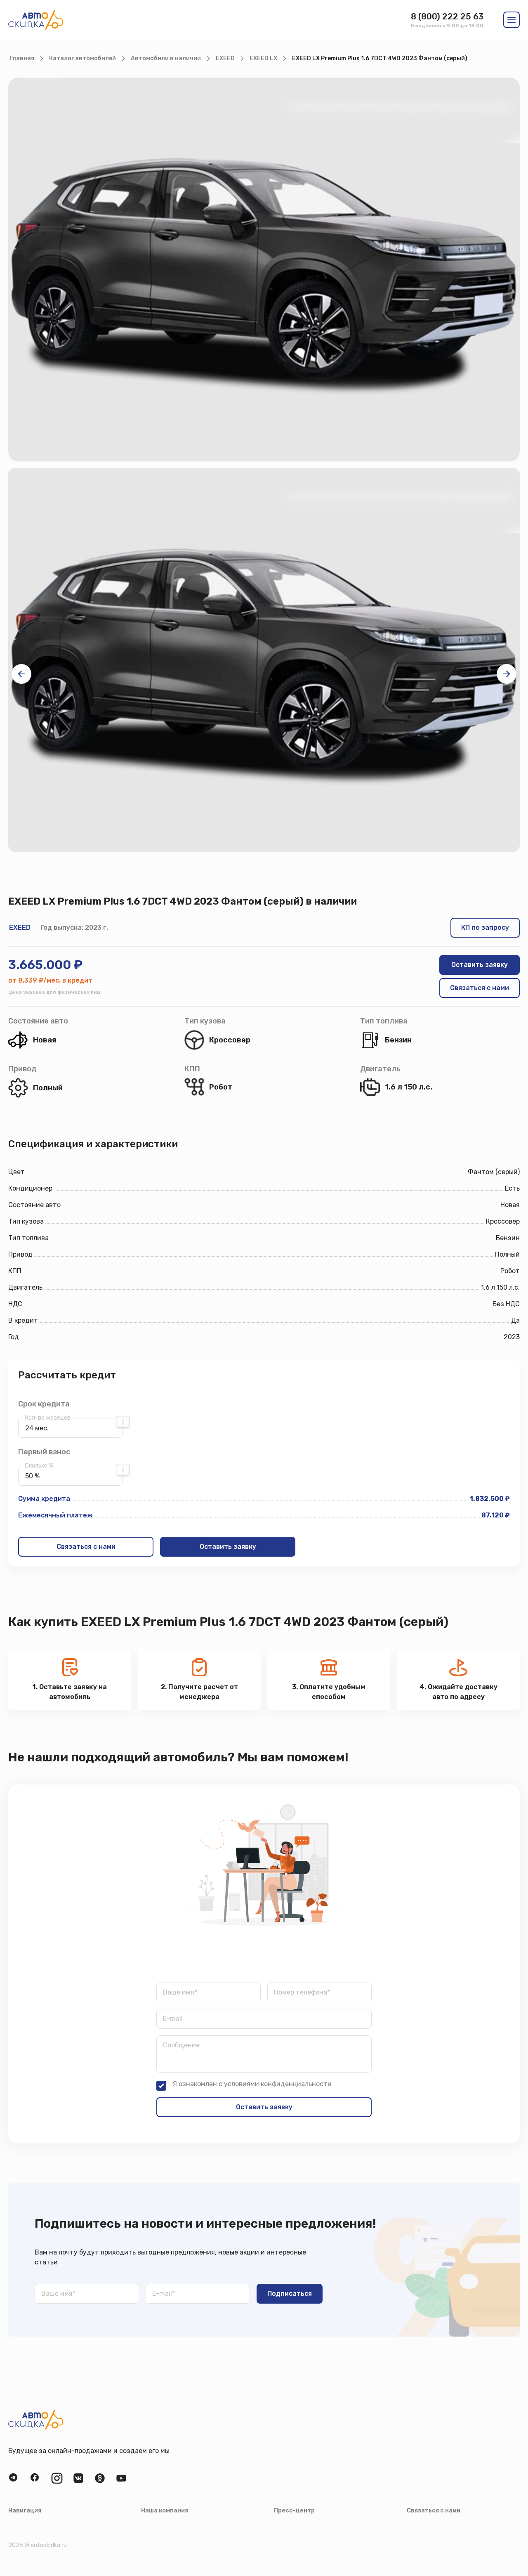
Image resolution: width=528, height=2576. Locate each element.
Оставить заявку (480, 965)
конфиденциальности (296, 2084)
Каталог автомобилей (82, 58)
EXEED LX (263, 58)
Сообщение (181, 2045)
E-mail (173, 2019)
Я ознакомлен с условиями (252, 2084)
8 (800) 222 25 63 (447, 17)
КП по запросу (485, 928)
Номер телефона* (302, 1992)
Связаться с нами (480, 988)
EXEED (225, 58)
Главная (22, 58)
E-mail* (164, 2294)
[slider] (123, 1422)
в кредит (77, 980)
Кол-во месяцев (48, 1418)
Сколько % (39, 1466)
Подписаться (290, 2294)
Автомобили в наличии (166, 58)
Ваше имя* (180, 1992)
